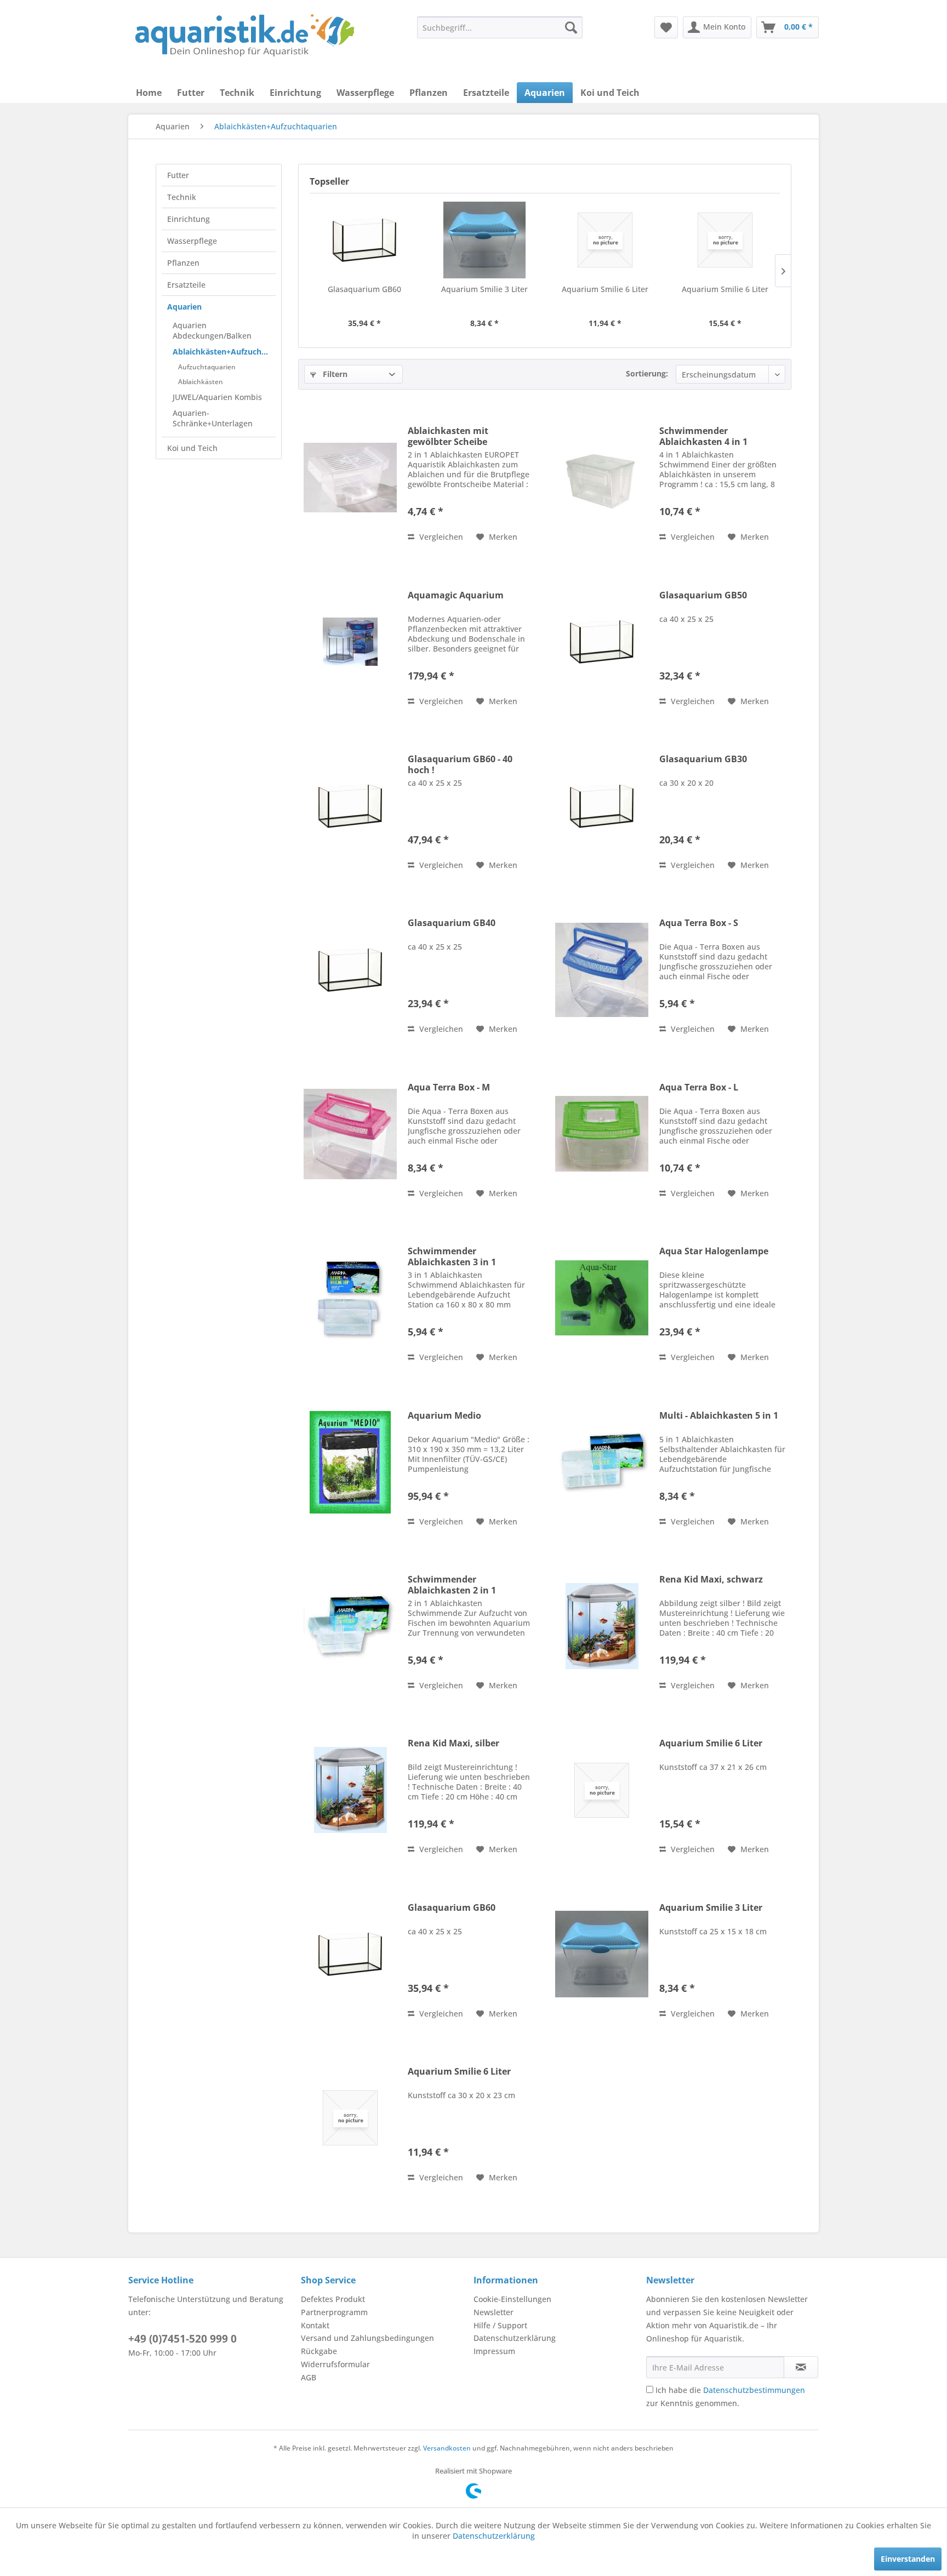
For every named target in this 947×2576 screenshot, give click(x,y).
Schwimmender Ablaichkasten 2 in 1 (452, 1585)
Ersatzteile (186, 285)
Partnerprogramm (334, 2312)
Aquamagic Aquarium (456, 595)
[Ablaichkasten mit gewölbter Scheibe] (350, 478)
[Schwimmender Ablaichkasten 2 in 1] (350, 1626)
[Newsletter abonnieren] (801, 2367)
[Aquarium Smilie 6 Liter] (605, 240)
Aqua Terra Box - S (699, 923)
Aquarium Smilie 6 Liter (605, 289)
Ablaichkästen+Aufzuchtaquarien (224, 352)
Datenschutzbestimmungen (754, 2390)
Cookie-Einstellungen (512, 2299)
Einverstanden (908, 2559)
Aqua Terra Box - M (449, 1087)
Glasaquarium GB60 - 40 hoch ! (460, 764)
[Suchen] (571, 27)
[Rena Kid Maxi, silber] (350, 1790)
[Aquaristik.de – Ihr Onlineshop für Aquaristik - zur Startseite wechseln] (245, 36)
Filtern (334, 374)
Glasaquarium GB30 (703, 759)
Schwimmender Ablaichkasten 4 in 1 (703, 436)
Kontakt (315, 2325)
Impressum (494, 2351)
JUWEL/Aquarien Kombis (217, 397)
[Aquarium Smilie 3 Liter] (485, 240)
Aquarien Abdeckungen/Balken (212, 330)
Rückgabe (319, 2351)
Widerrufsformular (335, 2364)
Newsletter (494, 2312)
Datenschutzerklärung (515, 2338)
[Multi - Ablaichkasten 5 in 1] (602, 1462)
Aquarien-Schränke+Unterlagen (213, 418)
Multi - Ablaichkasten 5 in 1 (719, 1416)
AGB (309, 2377)
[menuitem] (500, 27)
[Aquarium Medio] (350, 1462)
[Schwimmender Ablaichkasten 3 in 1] (350, 1298)
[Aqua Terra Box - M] (350, 1134)
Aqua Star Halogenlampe (714, 1251)
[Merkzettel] (666, 27)
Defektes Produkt (333, 2299)
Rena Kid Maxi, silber (453, 1743)
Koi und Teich (192, 448)
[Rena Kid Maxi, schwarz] (602, 1626)
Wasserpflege (192, 241)
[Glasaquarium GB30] (602, 806)
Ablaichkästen (201, 382)
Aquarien (184, 307)
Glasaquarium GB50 (703, 595)
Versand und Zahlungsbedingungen (367, 2338)
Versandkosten (447, 2448)
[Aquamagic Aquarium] (350, 642)
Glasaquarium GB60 (364, 289)
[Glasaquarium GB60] (364, 240)
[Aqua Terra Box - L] (602, 1134)
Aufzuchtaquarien (207, 367)
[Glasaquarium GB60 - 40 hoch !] (350, 806)
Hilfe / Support (500, 2325)
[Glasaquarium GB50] (602, 642)
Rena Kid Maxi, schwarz (711, 1580)
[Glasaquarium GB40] (350, 970)
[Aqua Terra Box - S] (602, 970)
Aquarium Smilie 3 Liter (484, 289)
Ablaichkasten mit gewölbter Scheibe (448, 436)
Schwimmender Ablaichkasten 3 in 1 (452, 1256)
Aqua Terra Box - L (699, 1087)
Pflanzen (183, 263)
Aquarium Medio (444, 1416)
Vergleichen (440, 537)
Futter (178, 175)
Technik (182, 197)
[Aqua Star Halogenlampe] (602, 1298)
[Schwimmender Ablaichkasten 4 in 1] (602, 478)
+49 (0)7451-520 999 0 (182, 2339)
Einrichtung (189, 219)
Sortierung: (647, 373)
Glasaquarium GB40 (452, 923)
